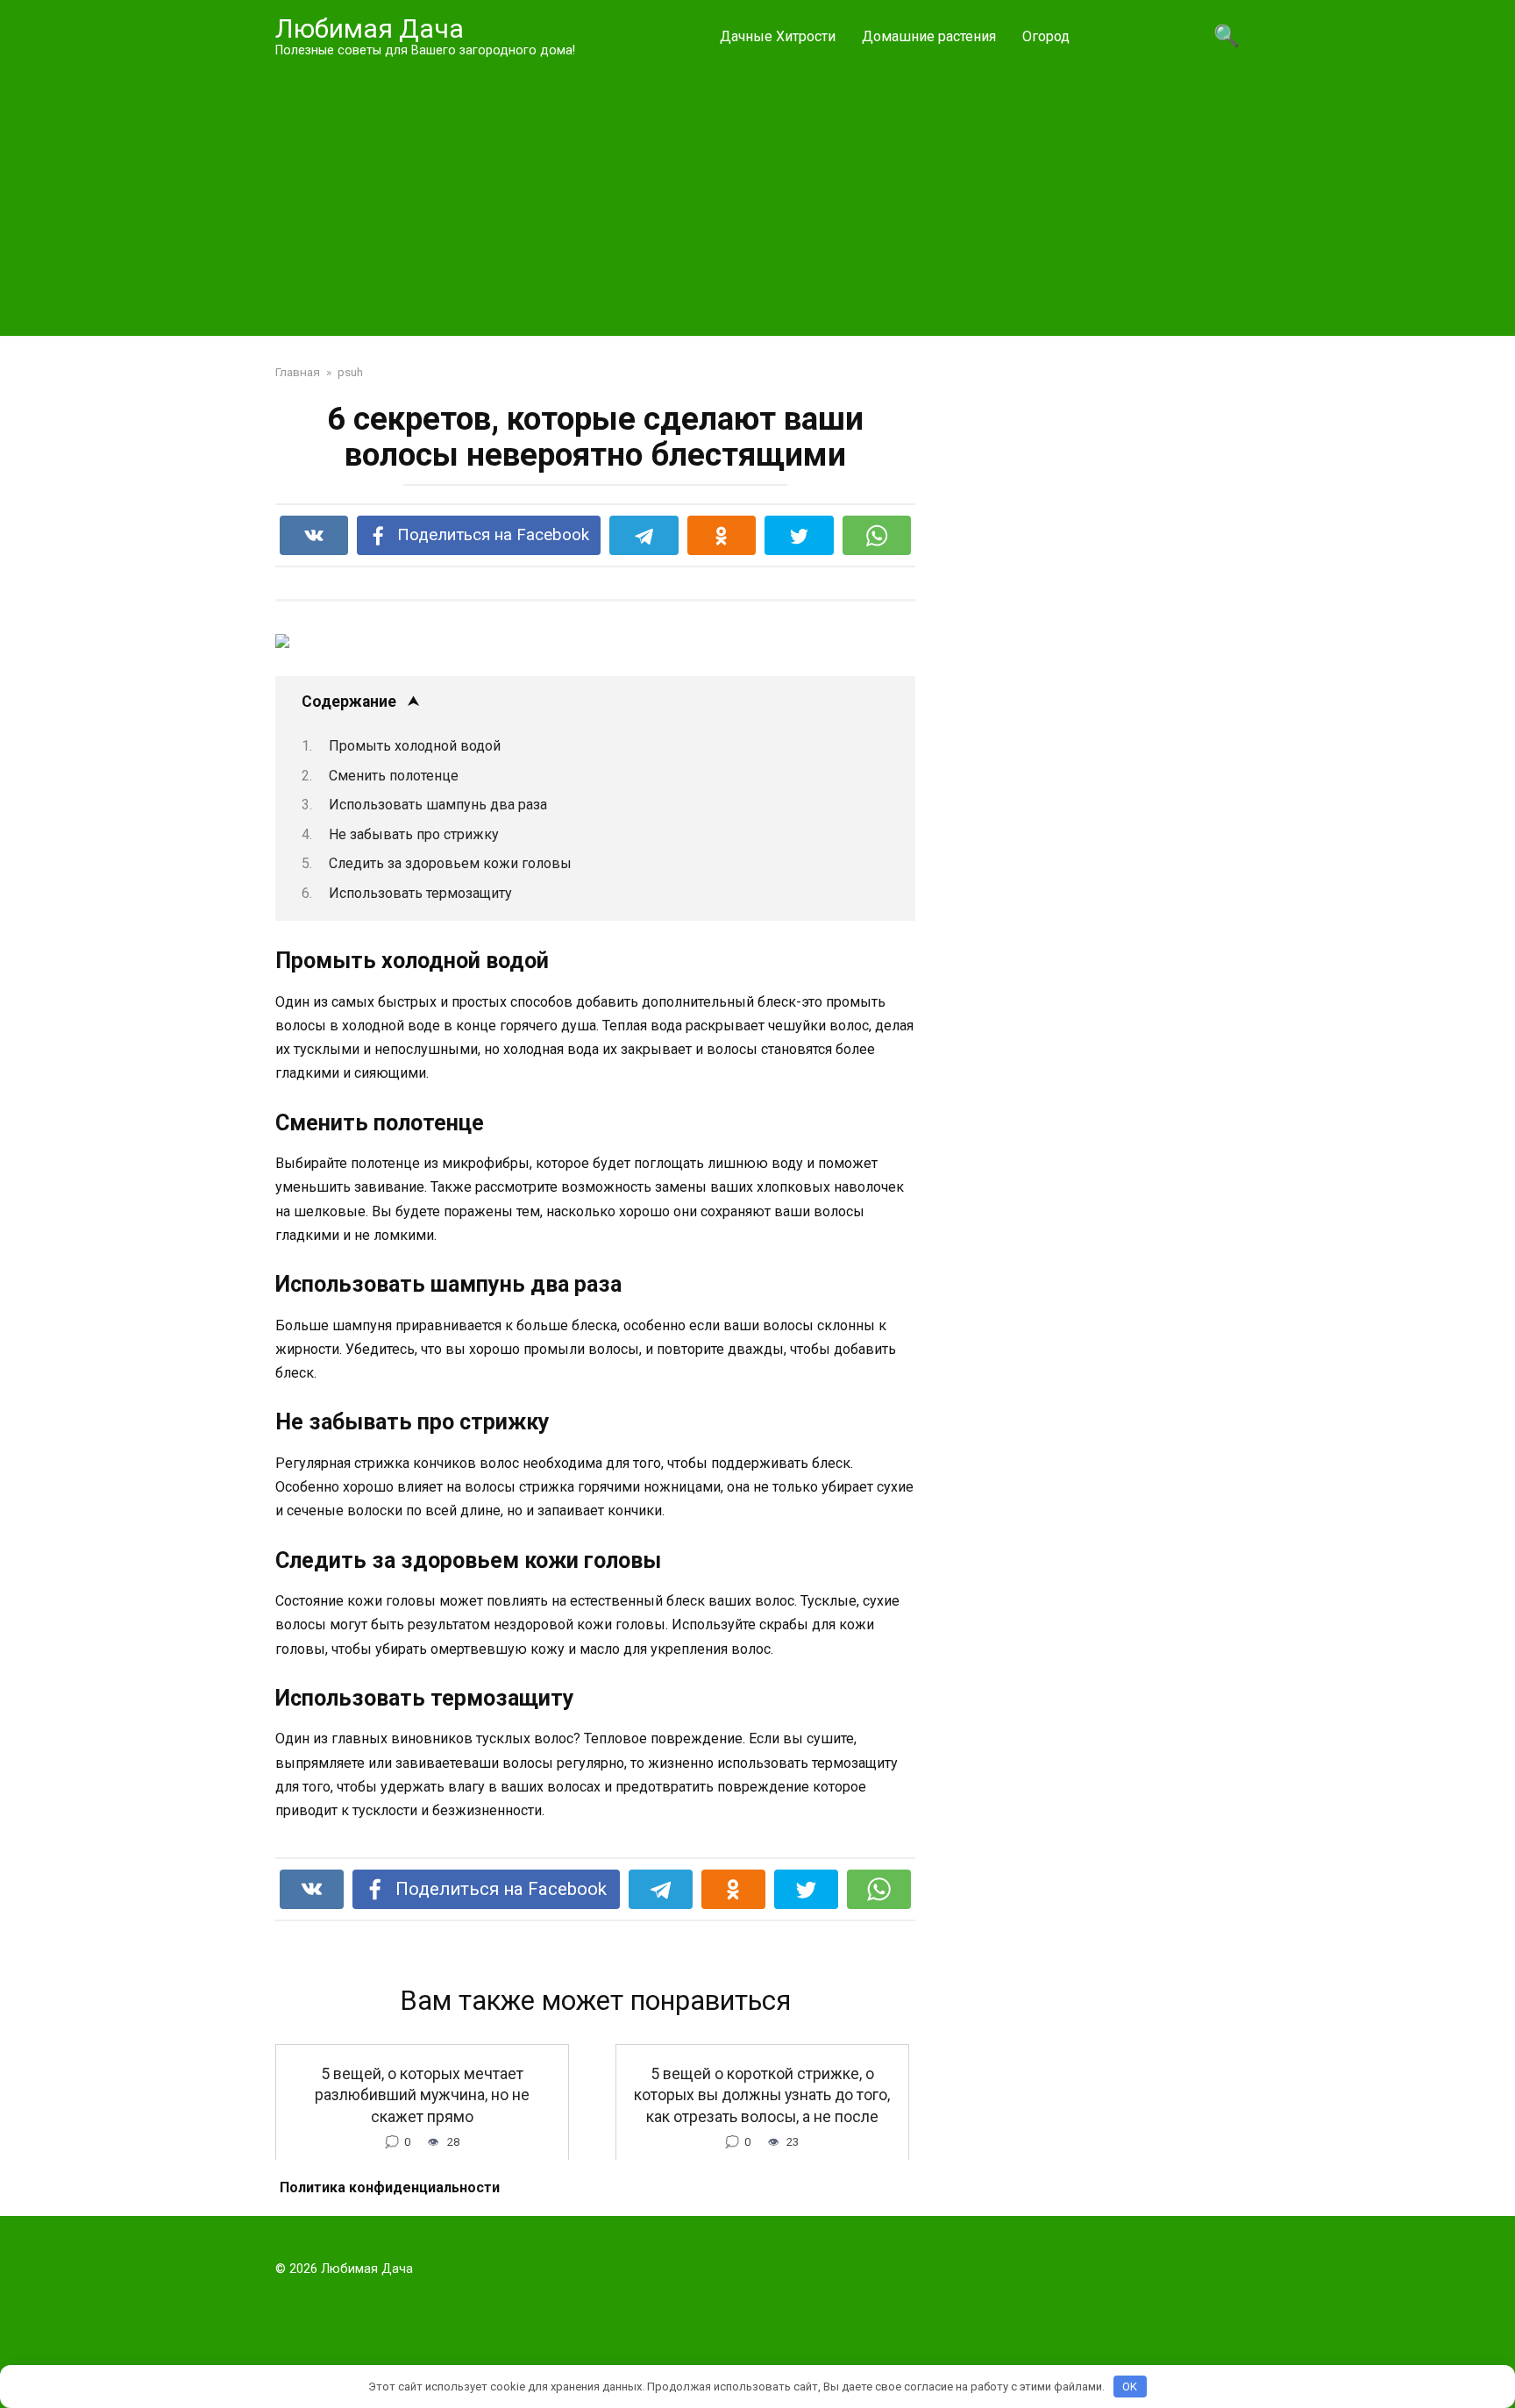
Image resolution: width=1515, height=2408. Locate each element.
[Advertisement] (757, 196)
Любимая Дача (370, 28)
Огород (1046, 36)
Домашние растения (929, 36)
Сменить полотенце (394, 776)
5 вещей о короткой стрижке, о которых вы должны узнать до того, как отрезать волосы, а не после (762, 2095)
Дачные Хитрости (778, 36)
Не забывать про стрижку (414, 834)
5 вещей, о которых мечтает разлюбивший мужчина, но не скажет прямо (422, 2095)
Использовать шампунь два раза (438, 805)
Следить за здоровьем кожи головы (450, 863)
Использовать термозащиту (420, 893)
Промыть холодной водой (415, 746)
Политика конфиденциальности (390, 2187)
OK (1130, 2387)
